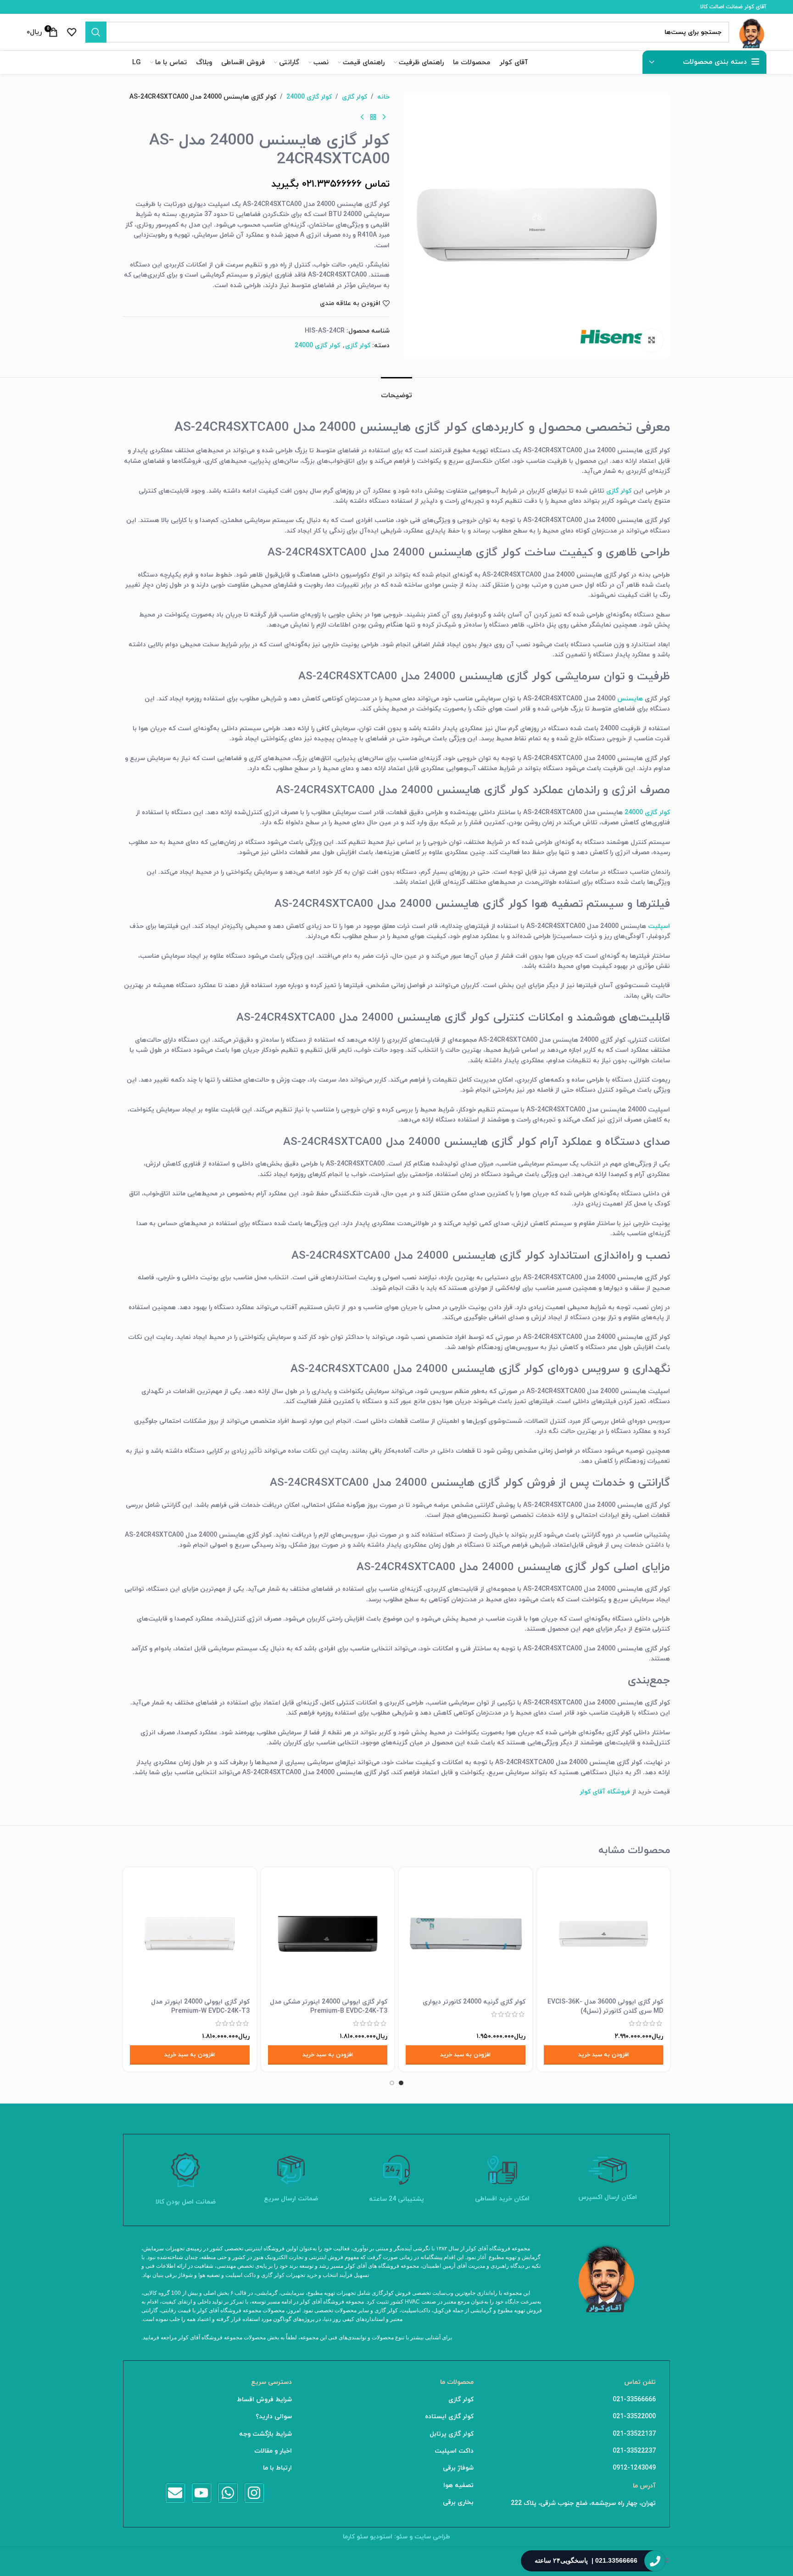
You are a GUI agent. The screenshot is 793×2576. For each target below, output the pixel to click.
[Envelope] (175, 2493)
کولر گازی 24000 (309, 97)
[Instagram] (254, 2493)
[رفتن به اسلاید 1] (401, 2083)
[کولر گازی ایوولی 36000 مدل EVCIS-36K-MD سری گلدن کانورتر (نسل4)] (604, 1934)
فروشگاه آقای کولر (605, 1792)
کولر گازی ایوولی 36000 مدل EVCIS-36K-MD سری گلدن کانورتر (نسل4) (605, 2007)
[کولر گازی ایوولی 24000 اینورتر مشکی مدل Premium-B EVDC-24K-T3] (328, 1934)
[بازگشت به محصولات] (373, 117)
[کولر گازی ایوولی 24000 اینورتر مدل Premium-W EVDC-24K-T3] (190, 1934)
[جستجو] (96, 32)
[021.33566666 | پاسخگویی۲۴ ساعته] (655, 2561)
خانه (383, 97)
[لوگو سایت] (752, 31)
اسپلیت (659, 926)
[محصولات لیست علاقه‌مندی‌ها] (72, 32)
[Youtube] (201, 2493)
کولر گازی (355, 97)
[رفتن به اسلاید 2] (392, 2083)
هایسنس (629, 699)
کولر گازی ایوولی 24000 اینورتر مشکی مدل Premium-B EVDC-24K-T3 (329, 2007)
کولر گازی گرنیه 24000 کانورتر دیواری (474, 2002)
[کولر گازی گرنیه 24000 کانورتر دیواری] (466, 1934)
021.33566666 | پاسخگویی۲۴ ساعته (586, 2560)
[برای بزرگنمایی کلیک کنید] (652, 340)
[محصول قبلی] (384, 117)
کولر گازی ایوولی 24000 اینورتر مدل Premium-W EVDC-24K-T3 (200, 2007)
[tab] (396, 391)
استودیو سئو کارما (368, 2537)
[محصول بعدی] (362, 117)
